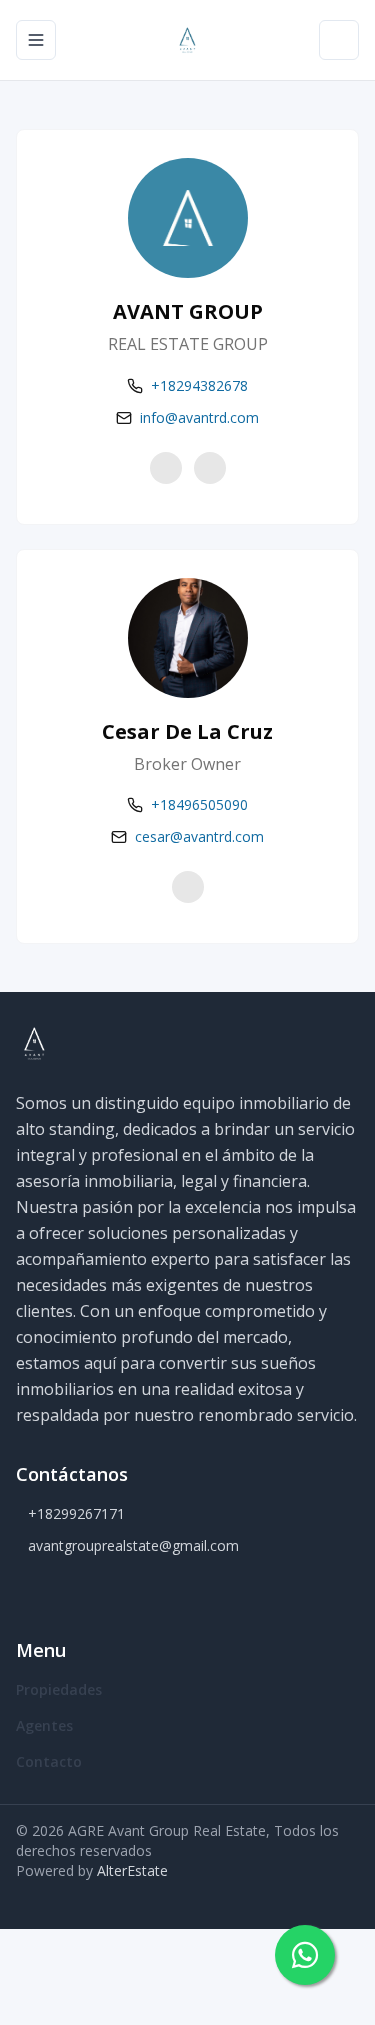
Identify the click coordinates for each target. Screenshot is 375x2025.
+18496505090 (199, 804)
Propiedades (59, 1689)
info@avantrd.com (199, 417)
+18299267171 (76, 1513)
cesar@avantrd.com (199, 836)
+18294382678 (199, 385)
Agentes (44, 1725)
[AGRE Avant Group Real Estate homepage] (187, 40)
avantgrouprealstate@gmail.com (133, 1545)
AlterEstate (132, 1870)
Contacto (49, 1761)
